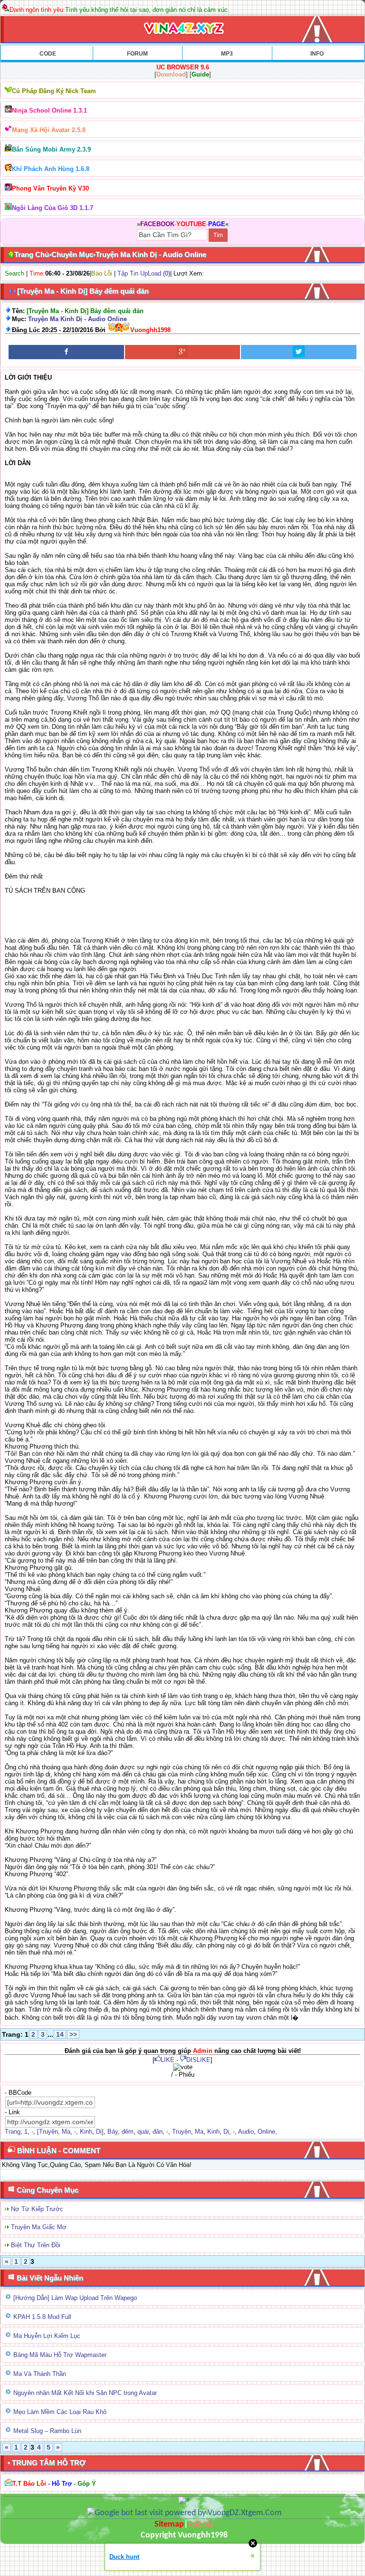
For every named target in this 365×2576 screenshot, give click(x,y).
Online (266, 2132)
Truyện (182, 2132)
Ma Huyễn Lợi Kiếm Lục (47, 2336)
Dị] (100, 2132)
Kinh (86, 2132)
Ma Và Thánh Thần (40, 2374)
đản (158, 2132)
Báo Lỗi (102, 273)
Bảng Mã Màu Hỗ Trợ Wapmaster (60, 2355)
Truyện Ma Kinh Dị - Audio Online (77, 319)
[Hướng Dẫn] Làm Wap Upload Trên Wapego (75, 2298)
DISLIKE (198, 2060)
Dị (226, 2132)
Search (14, 273)
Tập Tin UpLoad (139, 273)
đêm (128, 2132)
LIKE (168, 2060)
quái (143, 2132)
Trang (13, 2132)
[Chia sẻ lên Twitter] (299, 352)
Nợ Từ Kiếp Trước (37, 2209)
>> (73, 2034)
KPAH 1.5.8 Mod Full (42, 2317)
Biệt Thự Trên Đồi (36, 2245)
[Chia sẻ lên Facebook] (66, 352)
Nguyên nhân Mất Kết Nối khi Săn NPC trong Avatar (85, 2393)
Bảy (113, 2132)
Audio (246, 2132)
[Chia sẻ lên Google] (183, 352)
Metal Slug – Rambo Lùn (47, 2431)
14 (60, 2034)
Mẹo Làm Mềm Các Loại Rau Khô (60, 2412)
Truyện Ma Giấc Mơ (39, 2227)
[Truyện (48, 2132)
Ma (66, 2132)
